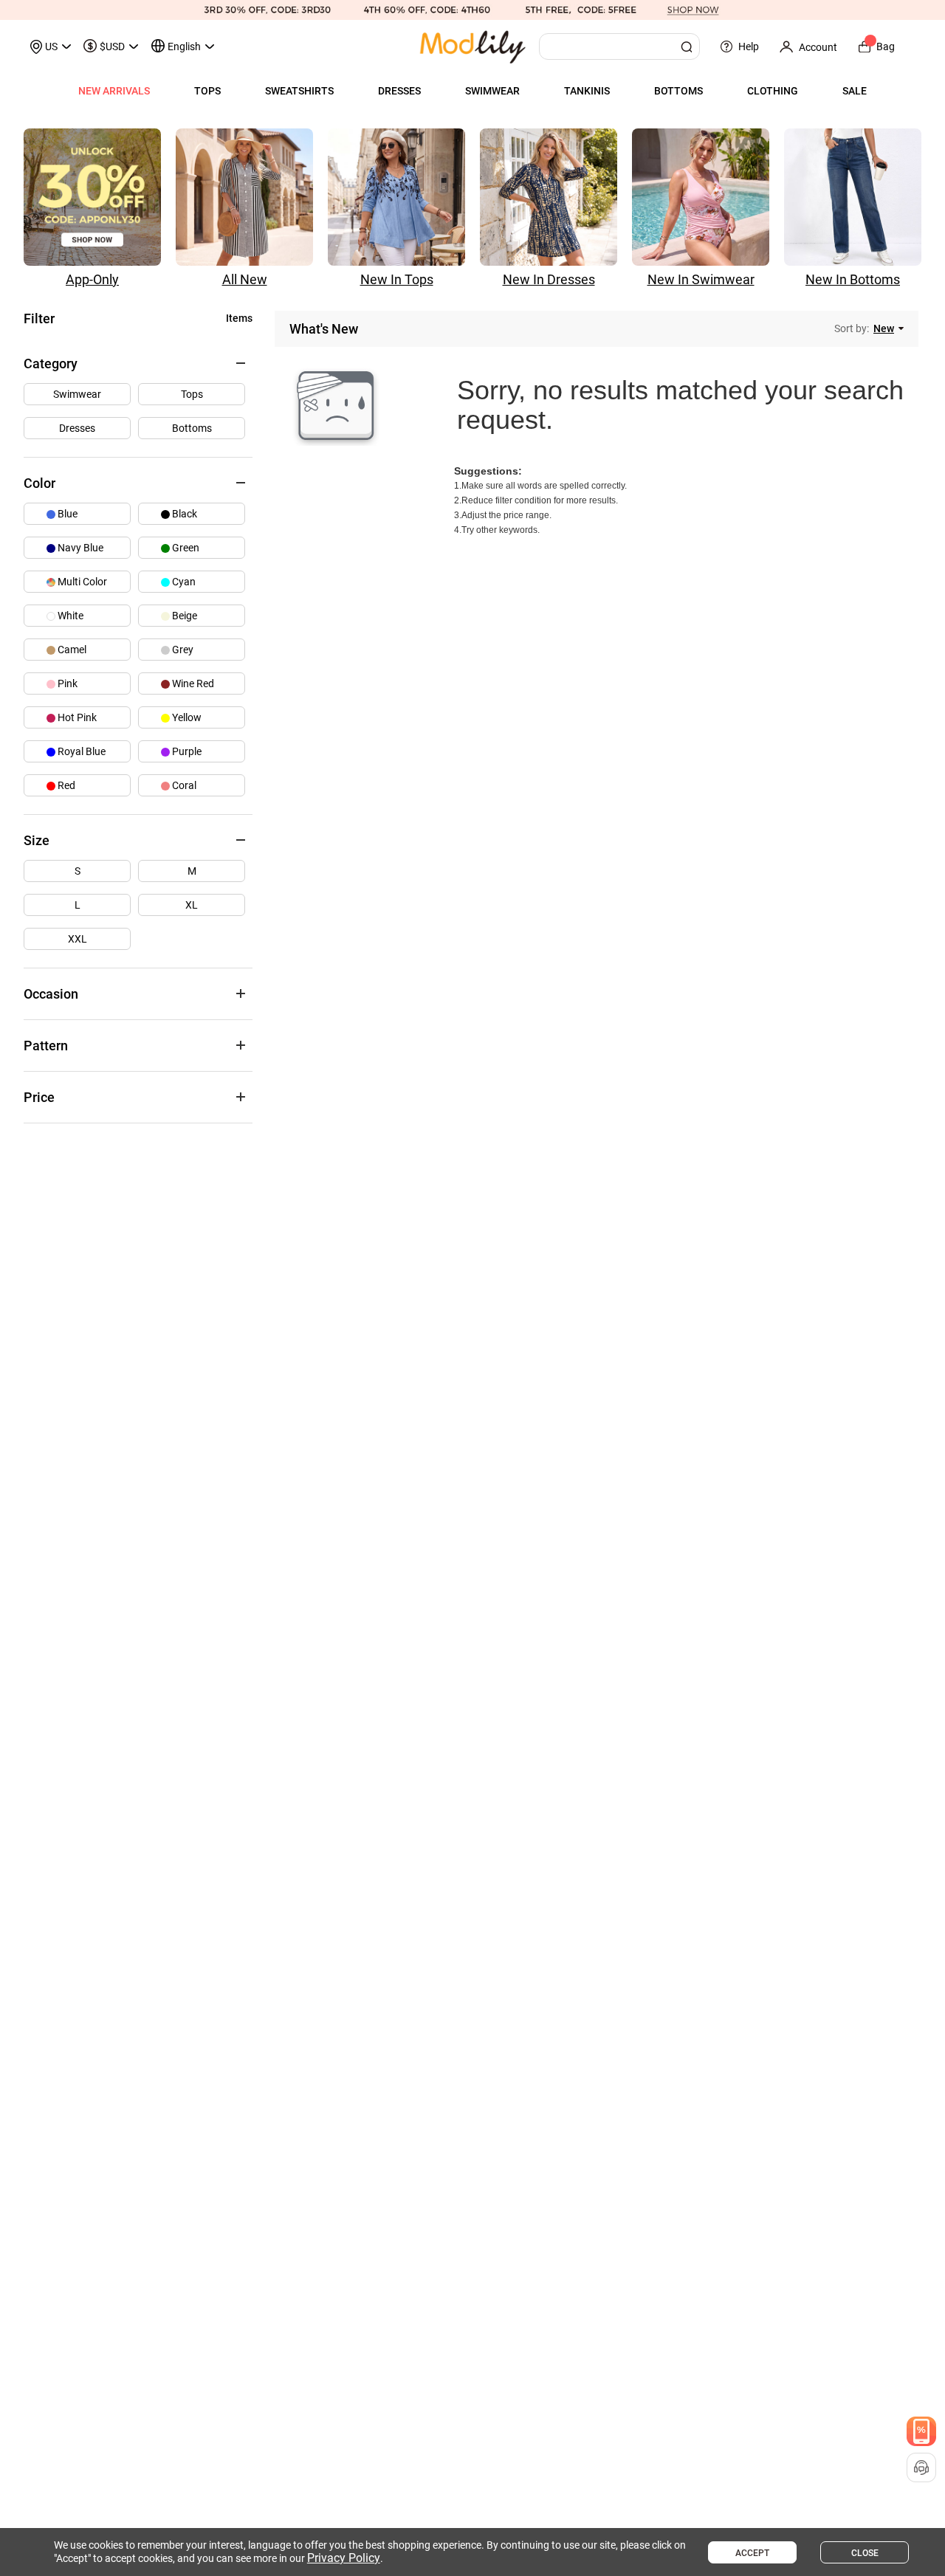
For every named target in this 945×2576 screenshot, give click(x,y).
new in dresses (549, 279)
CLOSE (865, 2553)
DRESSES (399, 91)
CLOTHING (773, 91)
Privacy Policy (344, 2558)
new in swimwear (701, 279)
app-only (92, 279)
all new (245, 279)
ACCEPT (752, 2553)
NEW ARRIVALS (114, 91)
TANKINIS (587, 91)
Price (39, 1097)
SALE (855, 91)
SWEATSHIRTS (299, 91)
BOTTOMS (678, 91)
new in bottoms (853, 279)
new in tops (397, 279)
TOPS (207, 91)
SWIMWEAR (492, 91)
